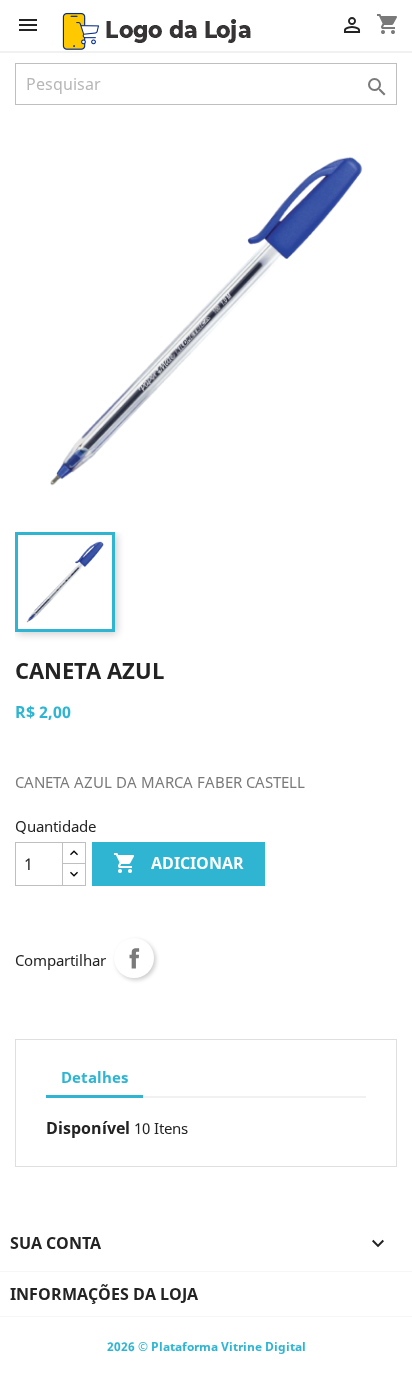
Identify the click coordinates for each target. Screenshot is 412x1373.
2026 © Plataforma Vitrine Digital (206, 1346)
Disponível (88, 1128)
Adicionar (178, 863)
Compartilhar (134, 958)
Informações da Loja (104, 1294)
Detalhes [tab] (94, 1077)
